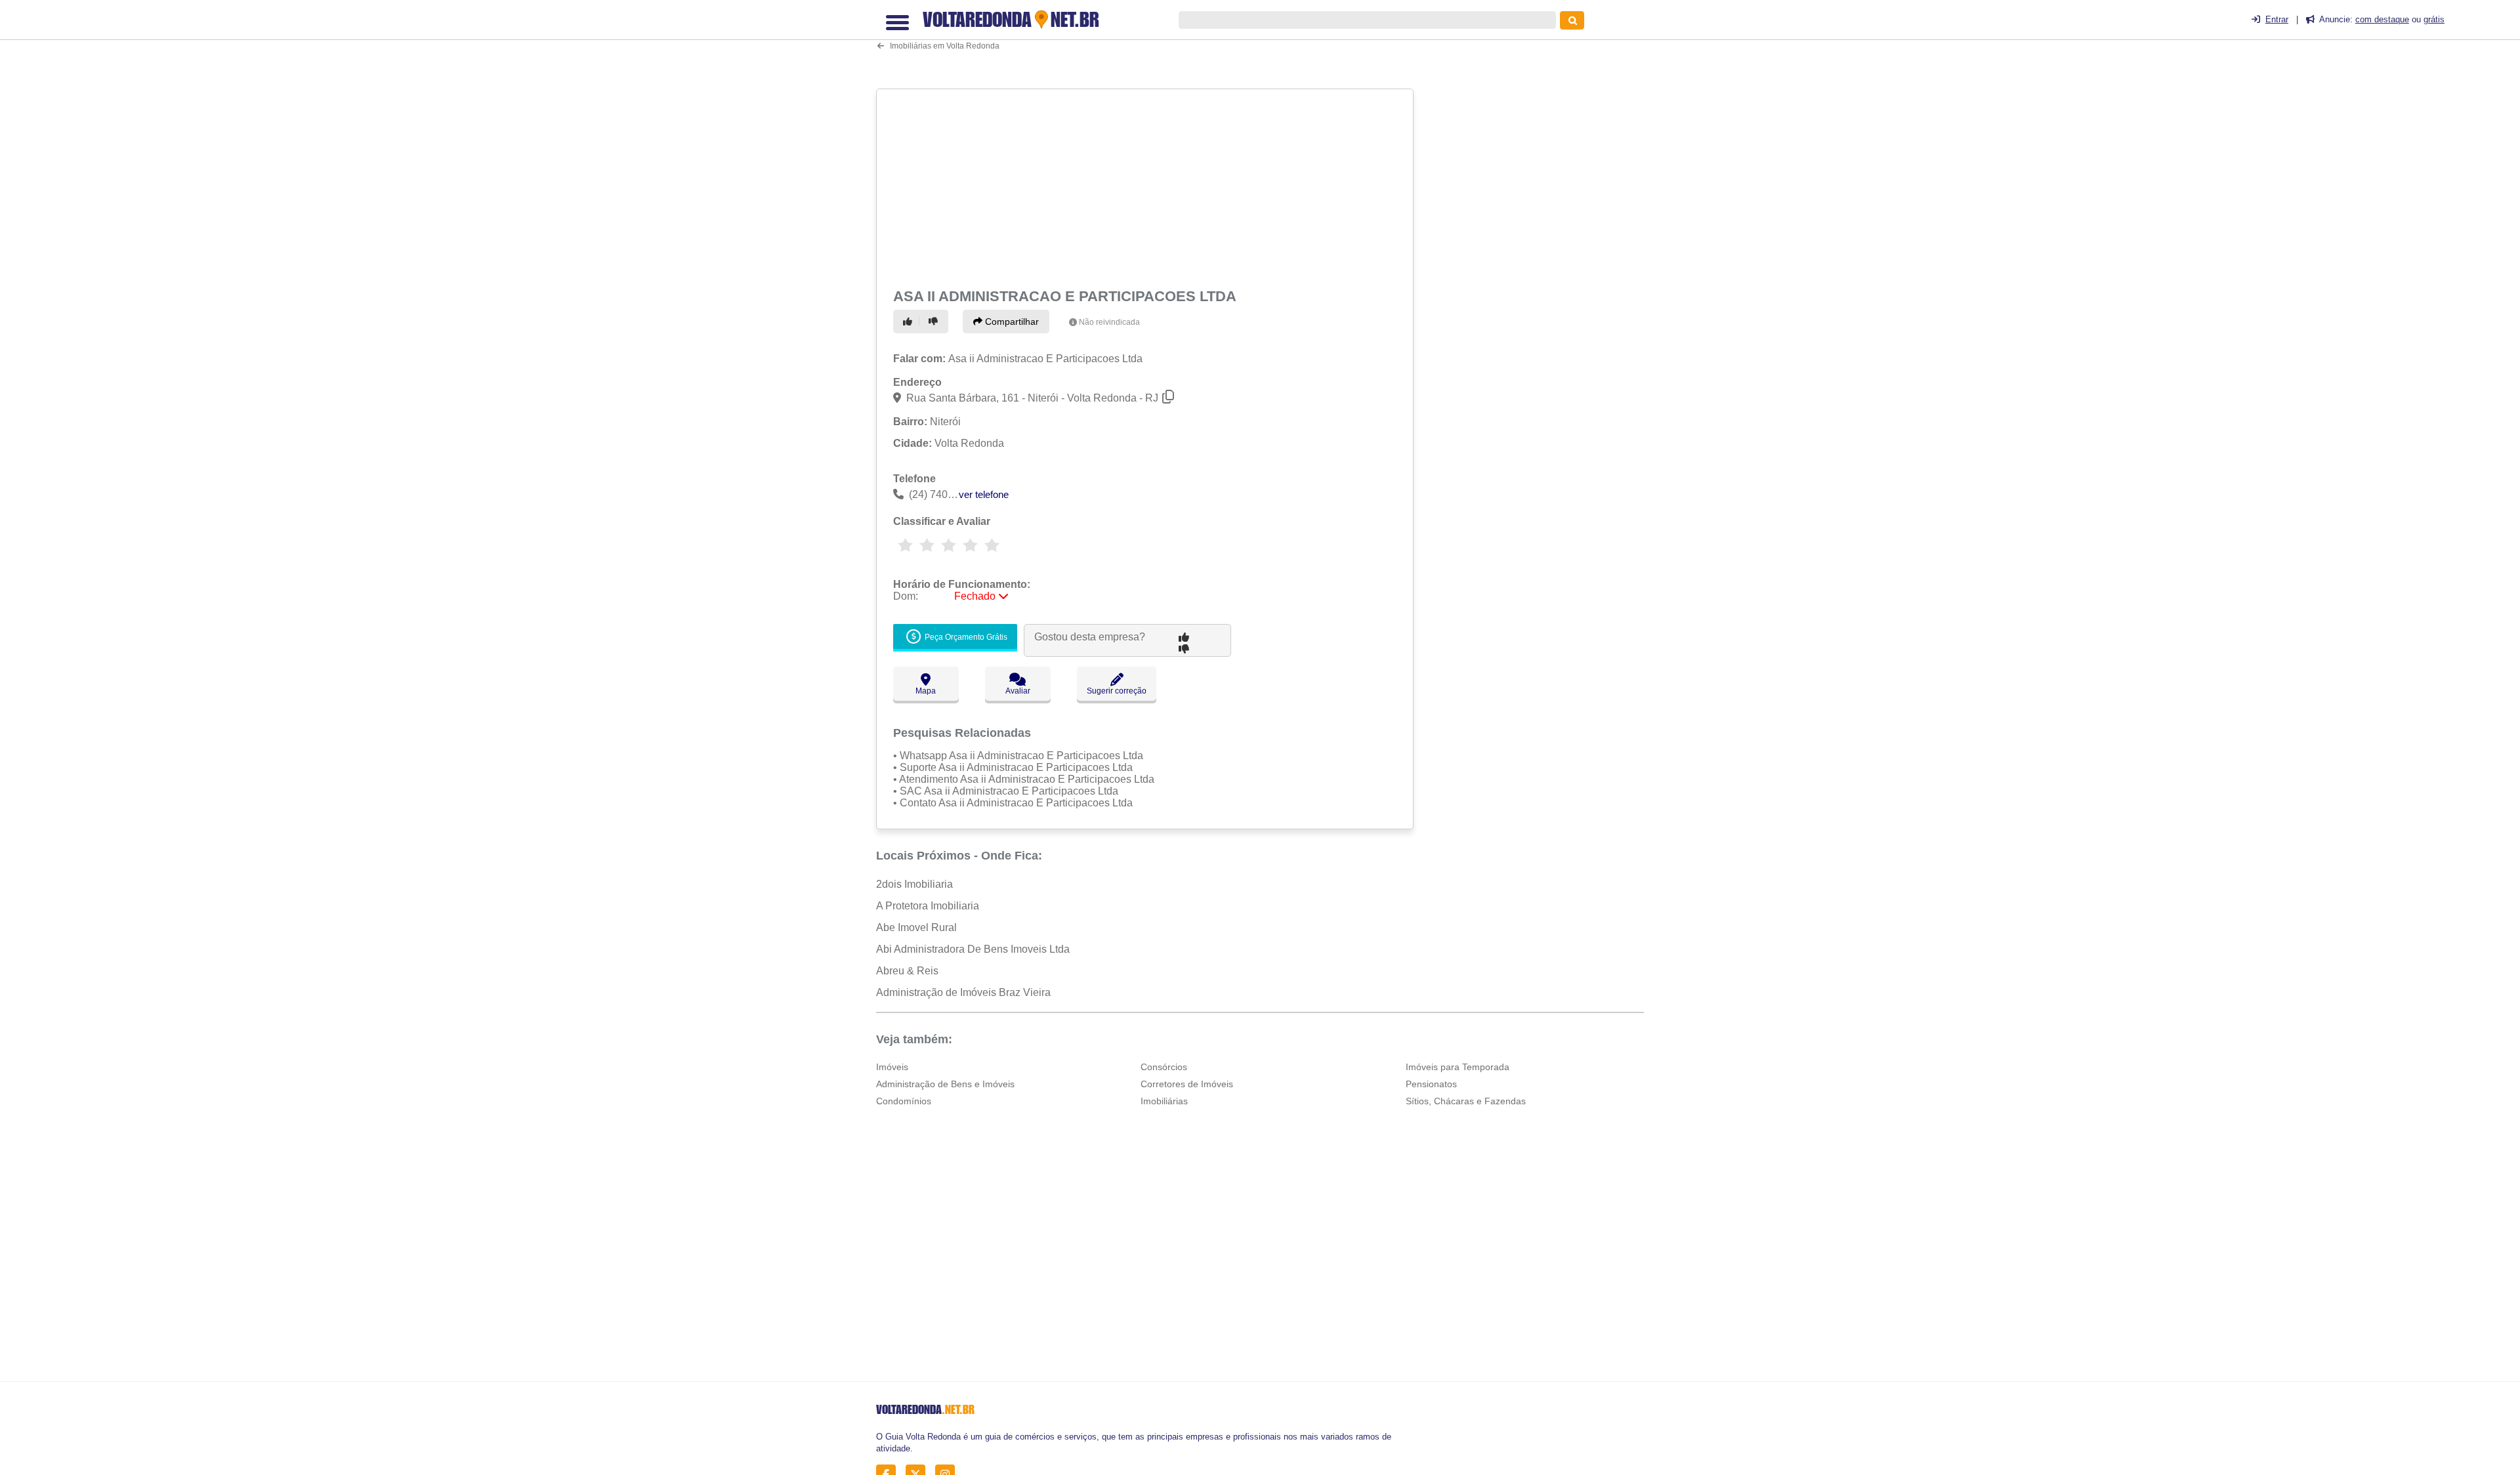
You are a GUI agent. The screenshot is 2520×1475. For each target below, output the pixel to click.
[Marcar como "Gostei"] (910, 322)
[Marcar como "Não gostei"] (935, 322)
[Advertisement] (1146, 186)
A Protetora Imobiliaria (928, 906)
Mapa (926, 691)
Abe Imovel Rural (916, 927)
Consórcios (1164, 1067)
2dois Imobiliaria (914, 884)
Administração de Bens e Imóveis (945, 1084)
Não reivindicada (1109, 322)
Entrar (2277, 19)
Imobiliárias (1164, 1101)
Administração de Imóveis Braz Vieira (963, 992)
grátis (2434, 19)
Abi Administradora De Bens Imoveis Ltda (973, 949)
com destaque (2382, 19)
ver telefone (984, 494)
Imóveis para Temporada (1458, 1067)
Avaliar (1018, 691)
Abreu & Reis (907, 971)
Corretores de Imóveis (1187, 1084)
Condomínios (904, 1101)
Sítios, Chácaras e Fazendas (1466, 1101)
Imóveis (892, 1067)
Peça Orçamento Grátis (965, 637)
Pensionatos (1431, 1084)
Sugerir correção (1117, 691)
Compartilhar (1011, 322)
